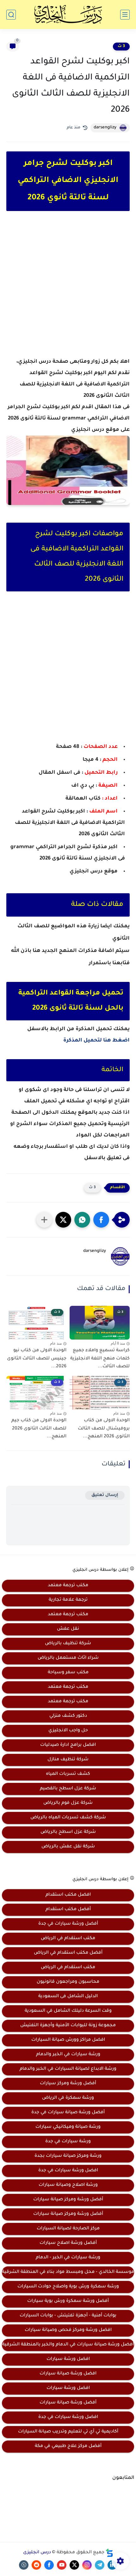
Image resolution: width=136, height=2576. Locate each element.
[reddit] (36, 2565)
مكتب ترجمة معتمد (68, 1586)
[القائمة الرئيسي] (125, 15)
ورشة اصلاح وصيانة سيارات (68, 2185)
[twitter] (74, 2565)
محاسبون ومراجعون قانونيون (68, 1982)
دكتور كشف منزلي (68, 1716)
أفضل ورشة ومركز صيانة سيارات (68, 2200)
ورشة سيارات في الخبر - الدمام (68, 2258)
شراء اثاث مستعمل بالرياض (68, 1658)
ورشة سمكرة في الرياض (68, 2098)
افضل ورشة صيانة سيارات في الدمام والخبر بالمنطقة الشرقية (68, 2345)
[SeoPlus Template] (109, 2553)
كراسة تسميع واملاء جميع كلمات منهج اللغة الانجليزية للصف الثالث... (100, 1359)
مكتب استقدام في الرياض (68, 1939)
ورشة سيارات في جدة (68, 2142)
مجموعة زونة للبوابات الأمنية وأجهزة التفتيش (68, 2026)
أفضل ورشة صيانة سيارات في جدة (68, 2113)
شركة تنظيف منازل (68, 1760)
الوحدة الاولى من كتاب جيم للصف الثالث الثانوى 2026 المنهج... (39, 1429)
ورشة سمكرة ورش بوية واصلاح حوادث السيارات (68, 2287)
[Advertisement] (68, 290)
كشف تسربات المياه (68, 1774)
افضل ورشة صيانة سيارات (68, 2374)
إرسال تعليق (105, 1495)
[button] (101, 1220)
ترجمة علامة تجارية (68, 1600)
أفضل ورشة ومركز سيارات (68, 2084)
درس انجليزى (37, 2553)
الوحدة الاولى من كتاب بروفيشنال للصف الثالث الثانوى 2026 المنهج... (104, 1429)
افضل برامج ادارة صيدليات (68, 1745)
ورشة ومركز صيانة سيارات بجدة (68, 2156)
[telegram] (100, 2565)
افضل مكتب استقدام (68, 1895)
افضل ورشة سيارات (68, 2359)
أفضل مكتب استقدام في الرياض (68, 1953)
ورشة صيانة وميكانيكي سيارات (68, 2127)
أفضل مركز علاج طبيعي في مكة (68, 2446)
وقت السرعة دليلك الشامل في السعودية (68, 2011)
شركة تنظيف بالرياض (68, 1644)
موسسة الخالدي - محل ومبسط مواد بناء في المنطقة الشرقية (68, 2272)
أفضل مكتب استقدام (68, 1910)
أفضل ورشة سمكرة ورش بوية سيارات (68, 2301)
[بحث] (11, 15)
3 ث (121, 46)
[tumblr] (24, 2565)
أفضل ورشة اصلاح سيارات (68, 2243)
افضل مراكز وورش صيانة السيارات (68, 2040)
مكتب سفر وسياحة (68, 1673)
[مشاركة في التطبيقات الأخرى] (44, 1220)
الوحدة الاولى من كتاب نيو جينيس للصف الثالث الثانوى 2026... (37, 1359)
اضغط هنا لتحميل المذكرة (96, 1041)
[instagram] (87, 2565)
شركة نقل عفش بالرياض (68, 1847)
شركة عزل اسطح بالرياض (68, 1832)
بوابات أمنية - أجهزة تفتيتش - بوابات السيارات (68, 2316)
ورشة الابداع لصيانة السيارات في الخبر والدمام (68, 2069)
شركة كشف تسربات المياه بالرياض (68, 1818)
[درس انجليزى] (68, 15)
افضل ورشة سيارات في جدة (68, 2171)
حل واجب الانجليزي (68, 1731)
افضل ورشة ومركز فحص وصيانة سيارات (68, 2330)
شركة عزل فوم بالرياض (68, 1803)
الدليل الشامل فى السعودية (68, 1997)
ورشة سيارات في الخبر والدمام (68, 2055)
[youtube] (62, 2565)
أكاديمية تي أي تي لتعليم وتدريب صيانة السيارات (68, 2432)
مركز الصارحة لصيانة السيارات (68, 2229)
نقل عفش (68, 1629)
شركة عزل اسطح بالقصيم (68, 1789)
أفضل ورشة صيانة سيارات (68, 2403)
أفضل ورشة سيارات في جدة (68, 1924)
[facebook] (49, 2565)
